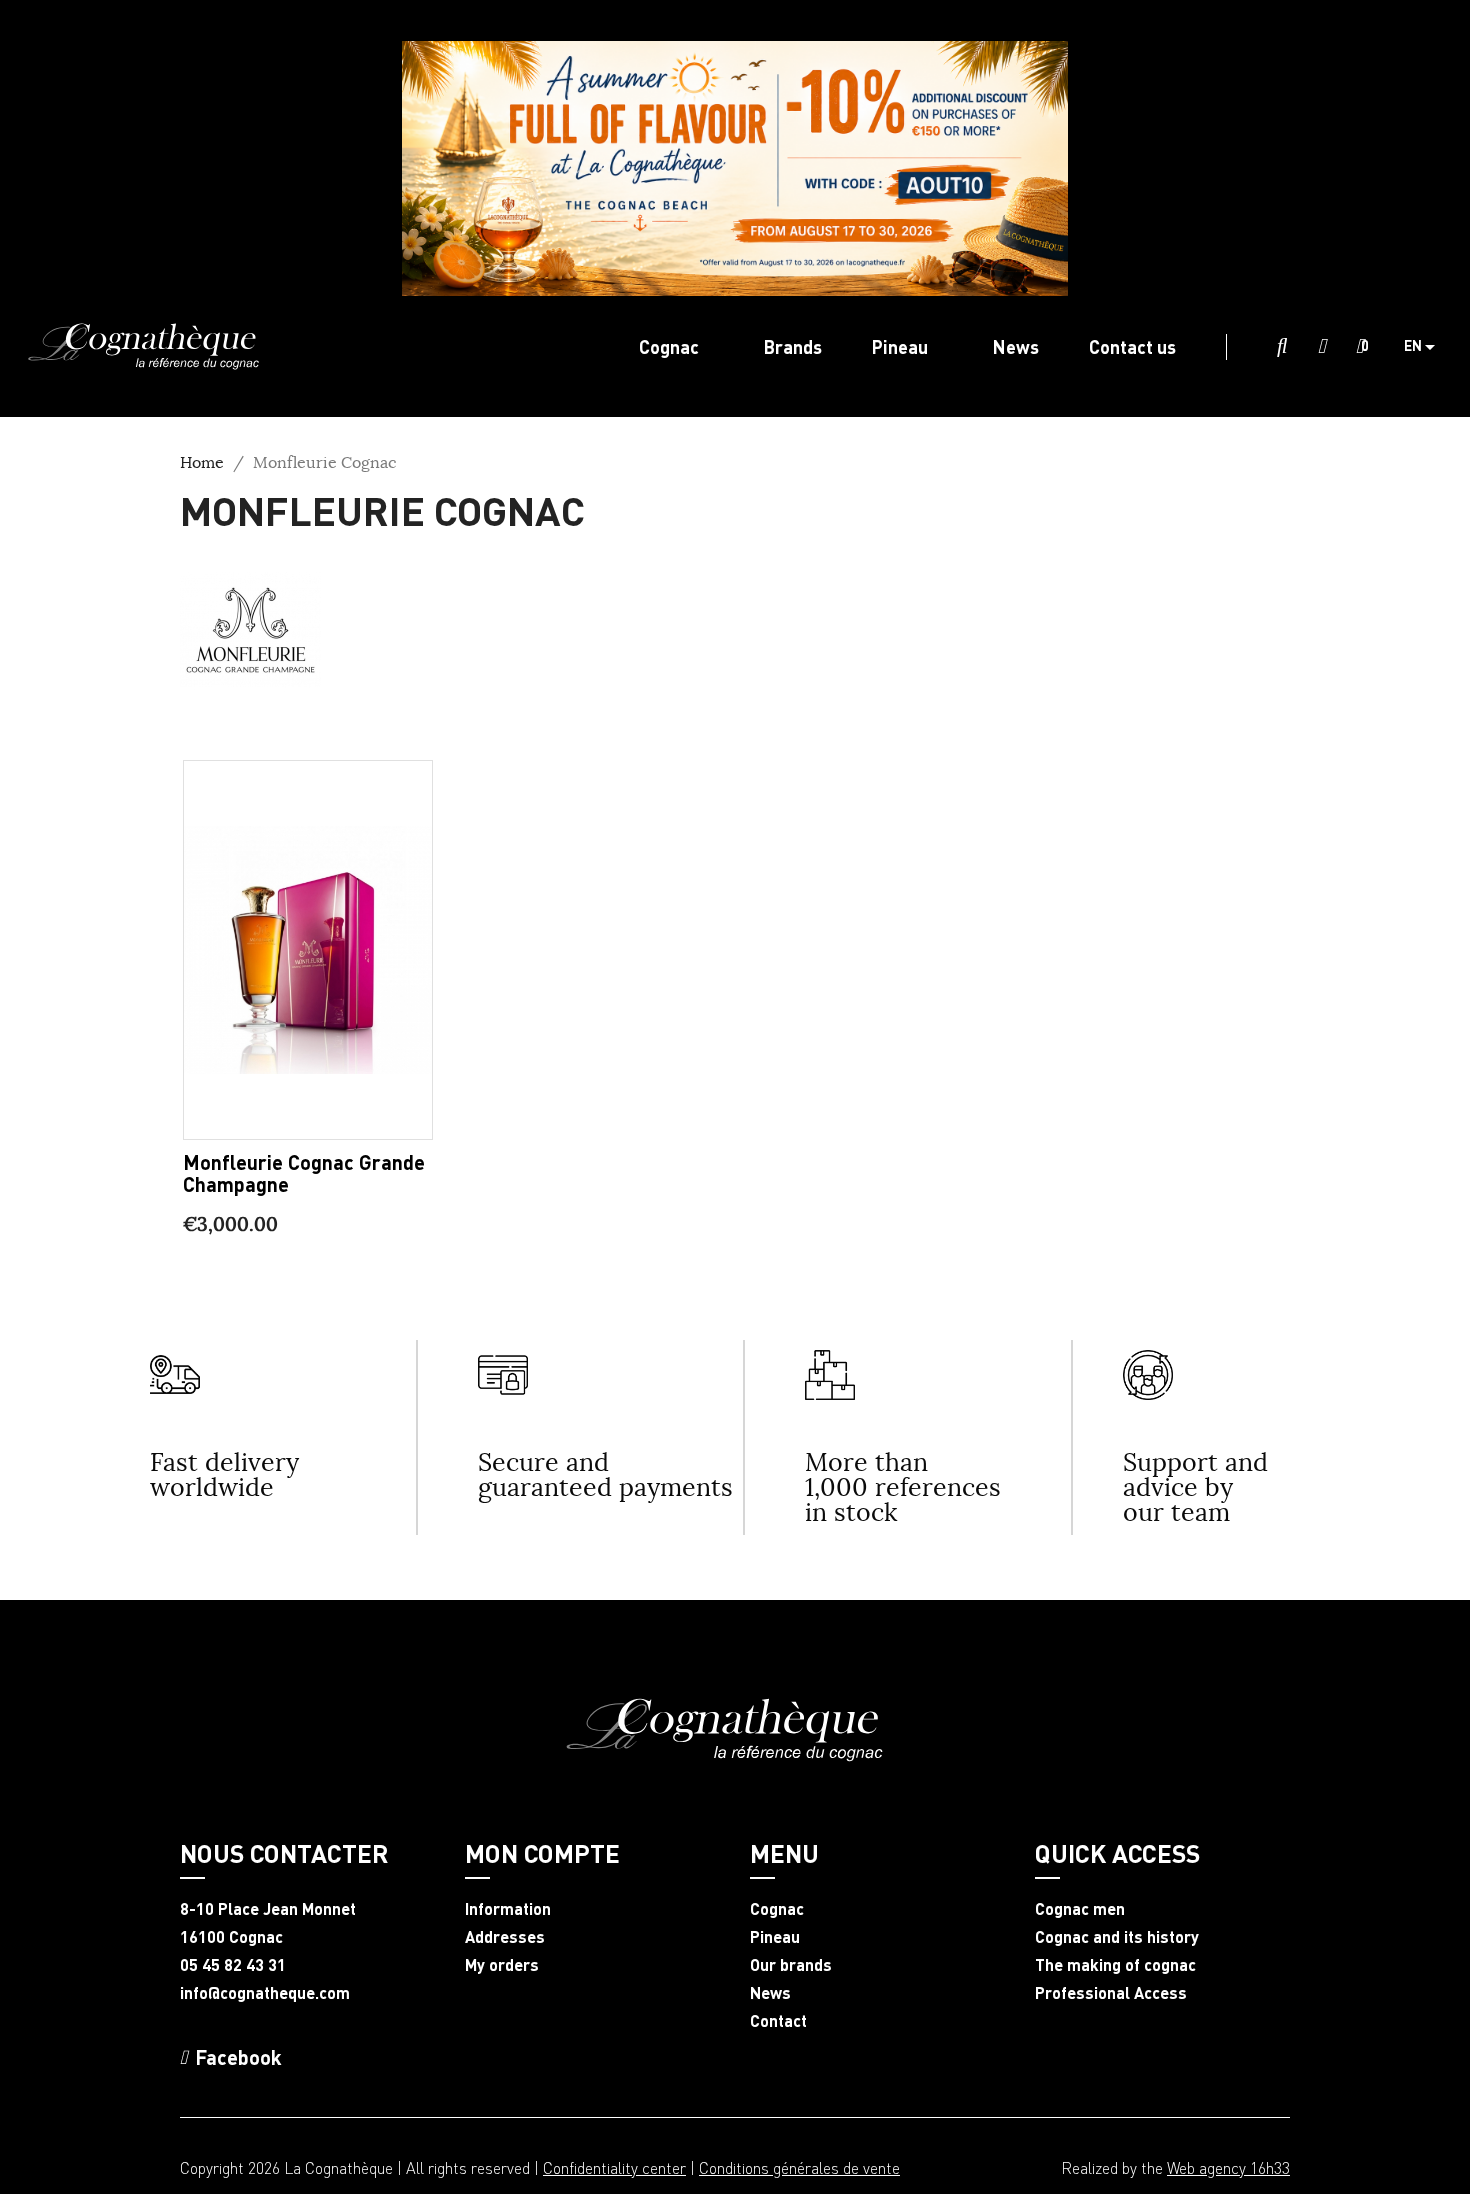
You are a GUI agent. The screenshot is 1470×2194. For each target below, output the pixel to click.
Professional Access (1111, 1993)
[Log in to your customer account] (1322, 347)
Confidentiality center (614, 2167)
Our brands (791, 1965)
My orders (502, 1965)
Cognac (777, 1909)
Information (508, 1909)
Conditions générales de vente (799, 2167)
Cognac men (1080, 1909)
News (770, 1993)
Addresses (505, 1937)
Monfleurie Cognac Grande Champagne (304, 1173)
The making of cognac (1115, 1965)
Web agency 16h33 (1228, 2167)
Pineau (775, 1937)
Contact (778, 2021)
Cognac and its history (1117, 1937)
